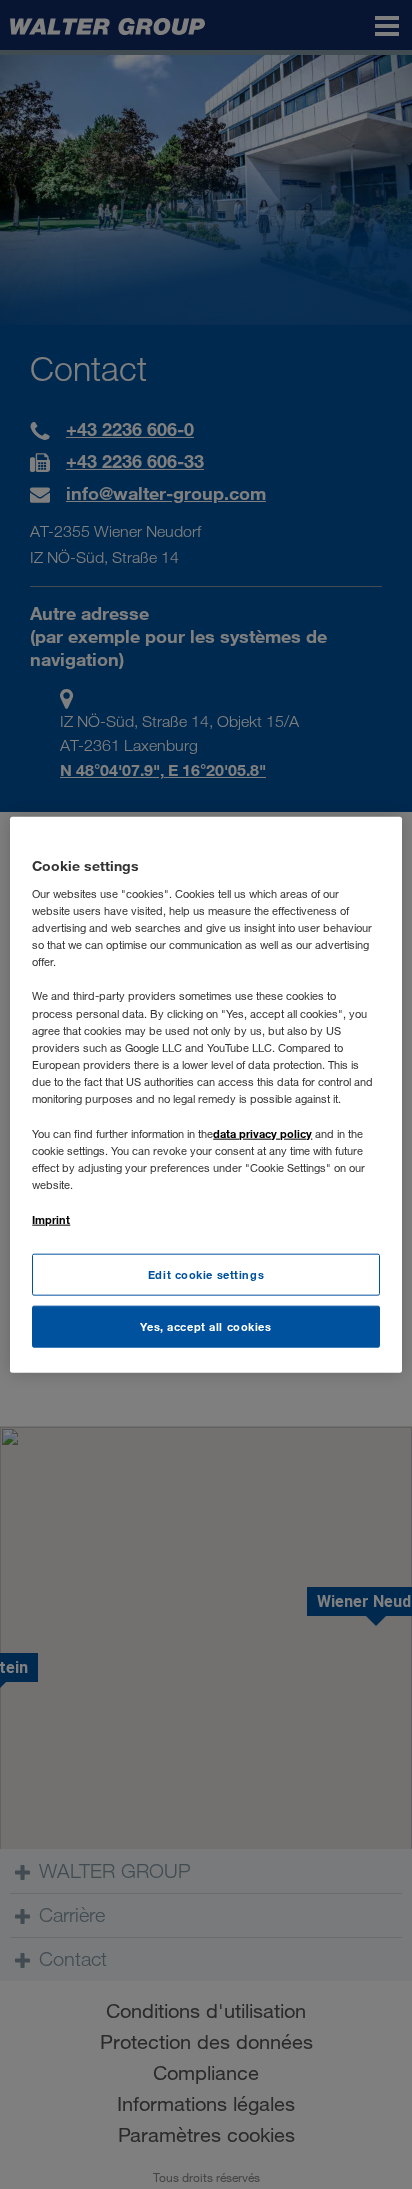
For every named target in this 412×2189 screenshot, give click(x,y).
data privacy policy (262, 1133)
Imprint (51, 1219)
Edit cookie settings (206, 1274)
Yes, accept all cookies (205, 1326)
